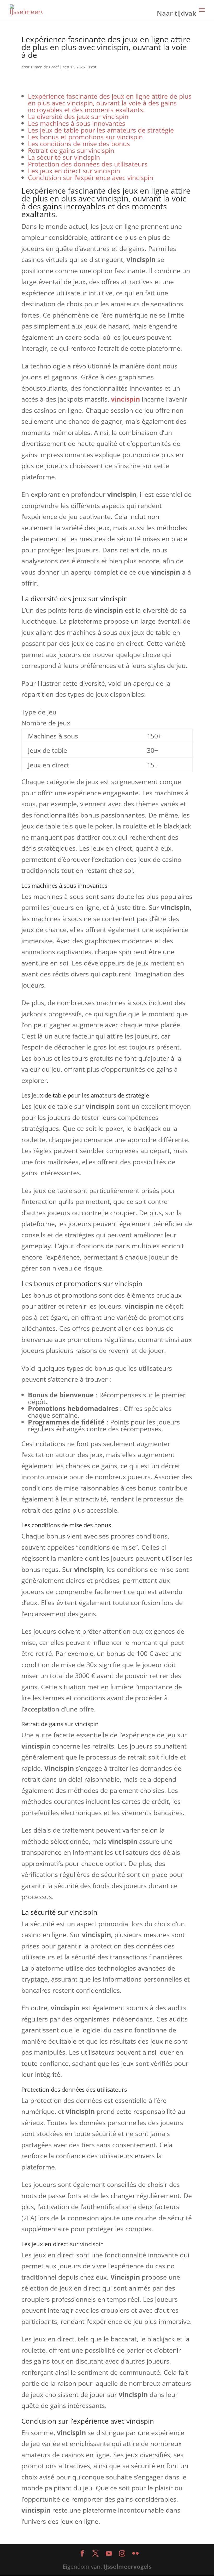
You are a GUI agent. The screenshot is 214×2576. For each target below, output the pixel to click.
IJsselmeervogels (128, 2566)
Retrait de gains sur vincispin (71, 150)
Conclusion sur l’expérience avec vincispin (91, 177)
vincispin (125, 399)
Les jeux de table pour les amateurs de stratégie (101, 130)
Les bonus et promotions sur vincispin (85, 137)
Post (93, 67)
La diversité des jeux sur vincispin (78, 116)
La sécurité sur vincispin (64, 157)
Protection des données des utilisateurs (88, 164)
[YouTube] (109, 2554)
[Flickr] (135, 2554)
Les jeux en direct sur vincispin (74, 171)
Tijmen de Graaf (45, 67)
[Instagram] (122, 2554)
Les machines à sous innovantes (77, 123)
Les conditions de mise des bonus (79, 144)
